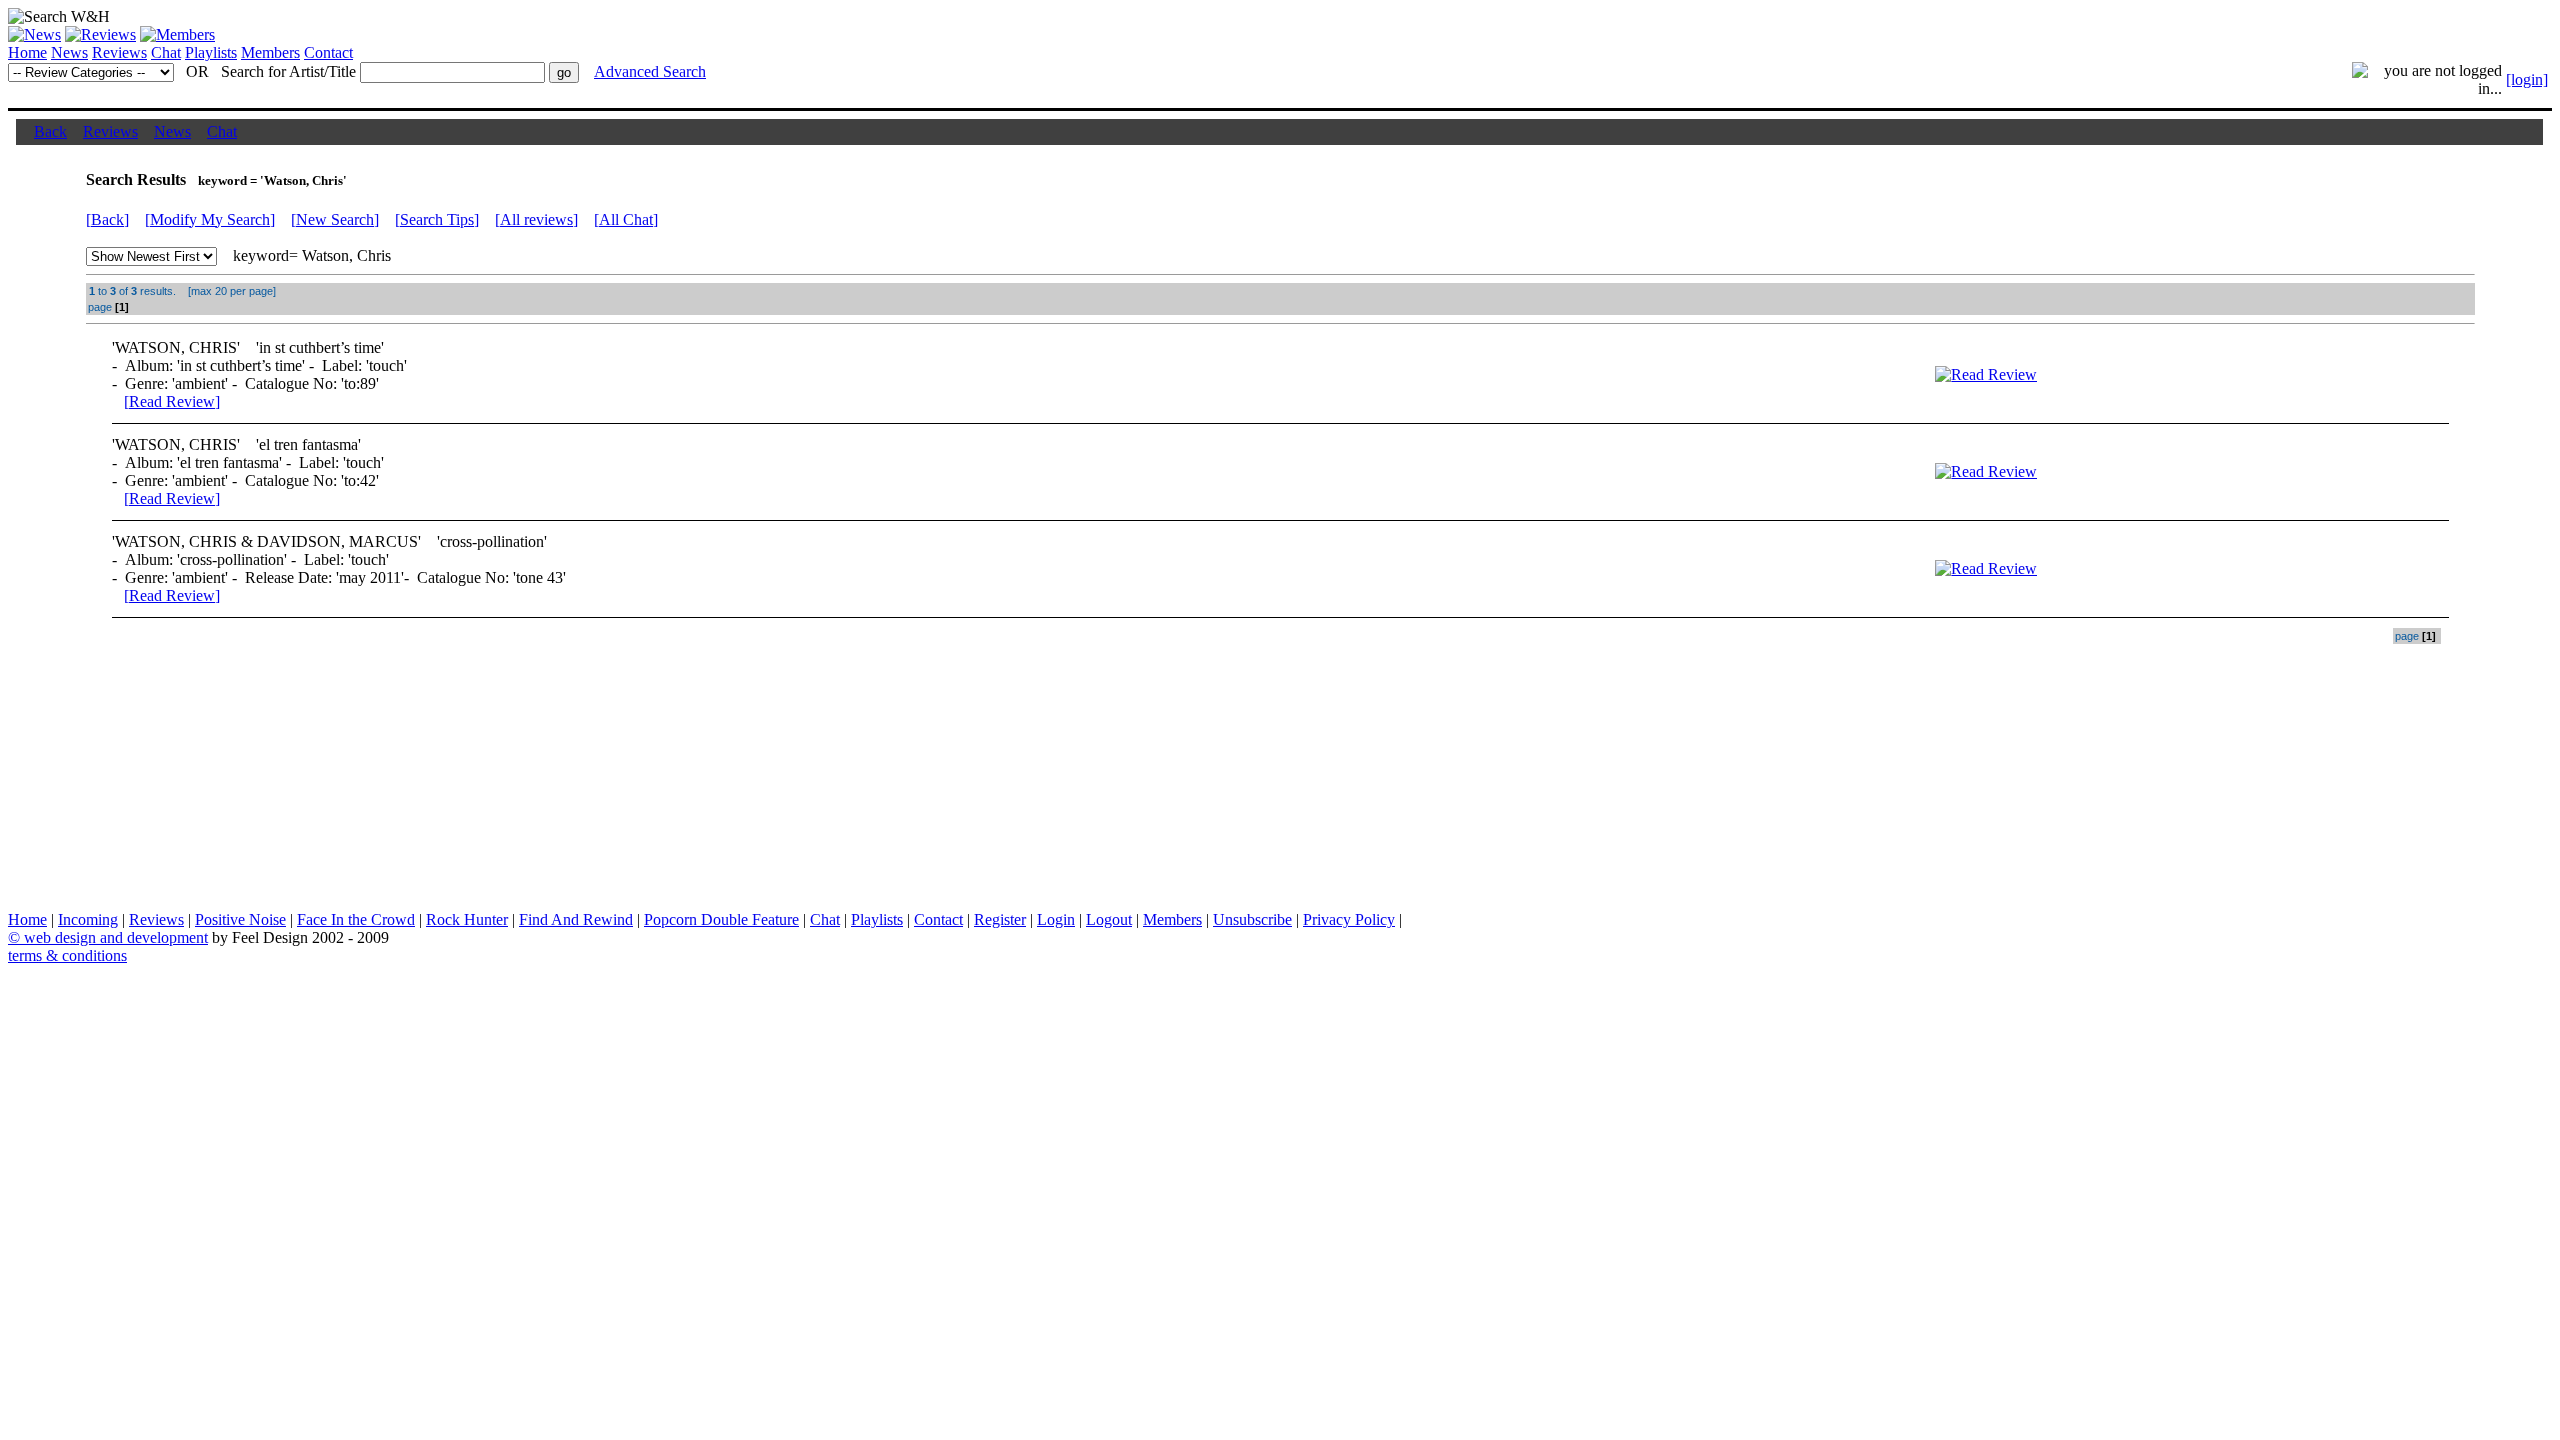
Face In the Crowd (356, 919)
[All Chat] (626, 219)
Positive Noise (240, 919)
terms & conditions (67, 955)
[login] (2527, 79)
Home (27, 52)
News (69, 52)
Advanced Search (650, 71)
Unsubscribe (1252, 919)
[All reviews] (536, 219)
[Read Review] (172, 401)
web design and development (116, 937)
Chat (166, 52)
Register (1000, 919)
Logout (1109, 919)
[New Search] (335, 219)
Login (1056, 919)
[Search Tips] (437, 219)
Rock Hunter (467, 919)
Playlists (211, 52)
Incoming (88, 919)
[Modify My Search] (210, 219)
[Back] (107, 219)
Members (270, 52)
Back (50, 131)
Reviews (119, 52)
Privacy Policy (1349, 919)
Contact (328, 52)
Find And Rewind (576, 919)
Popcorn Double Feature (721, 919)
